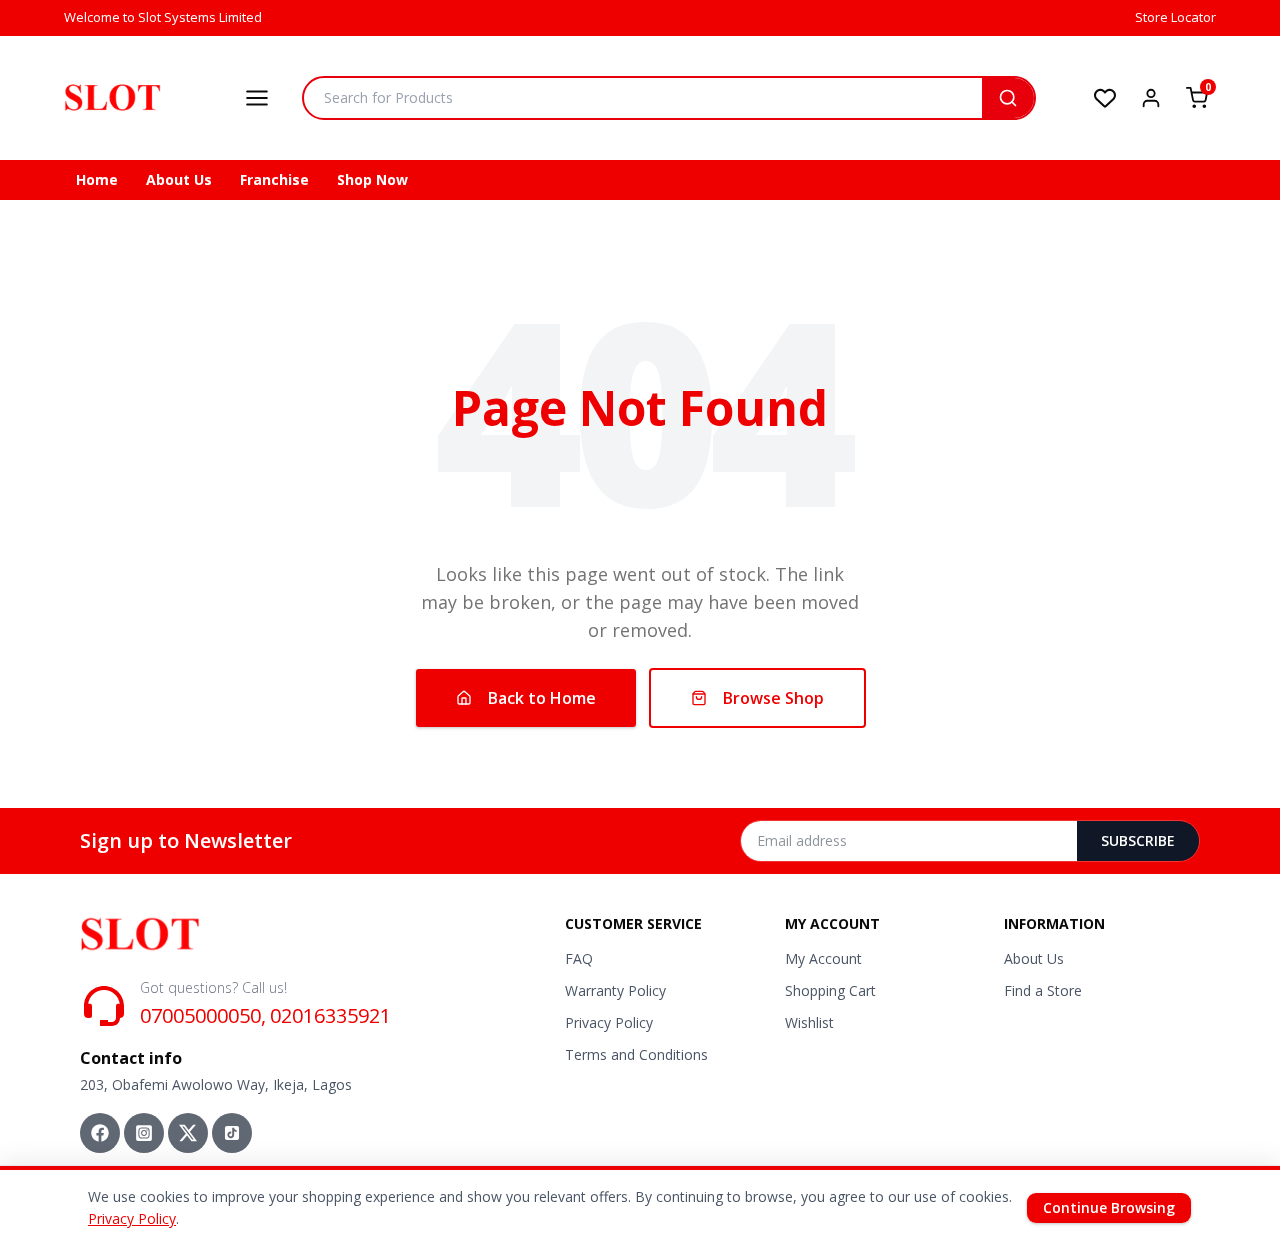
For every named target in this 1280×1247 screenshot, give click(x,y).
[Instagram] (144, 1133)
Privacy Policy (609, 1022)
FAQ (579, 958)
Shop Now (372, 179)
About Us (179, 179)
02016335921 (330, 1015)
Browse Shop (773, 698)
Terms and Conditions (636, 1054)
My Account (823, 958)
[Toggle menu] (257, 98)
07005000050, (203, 1015)
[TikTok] (232, 1133)
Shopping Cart (830, 990)
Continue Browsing (1109, 1207)
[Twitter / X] (188, 1133)
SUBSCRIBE (1138, 840)
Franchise (274, 179)
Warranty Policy (615, 990)
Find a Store (1043, 990)
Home (97, 179)
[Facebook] (100, 1133)
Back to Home (542, 698)
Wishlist (809, 1022)
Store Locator (1175, 17)
